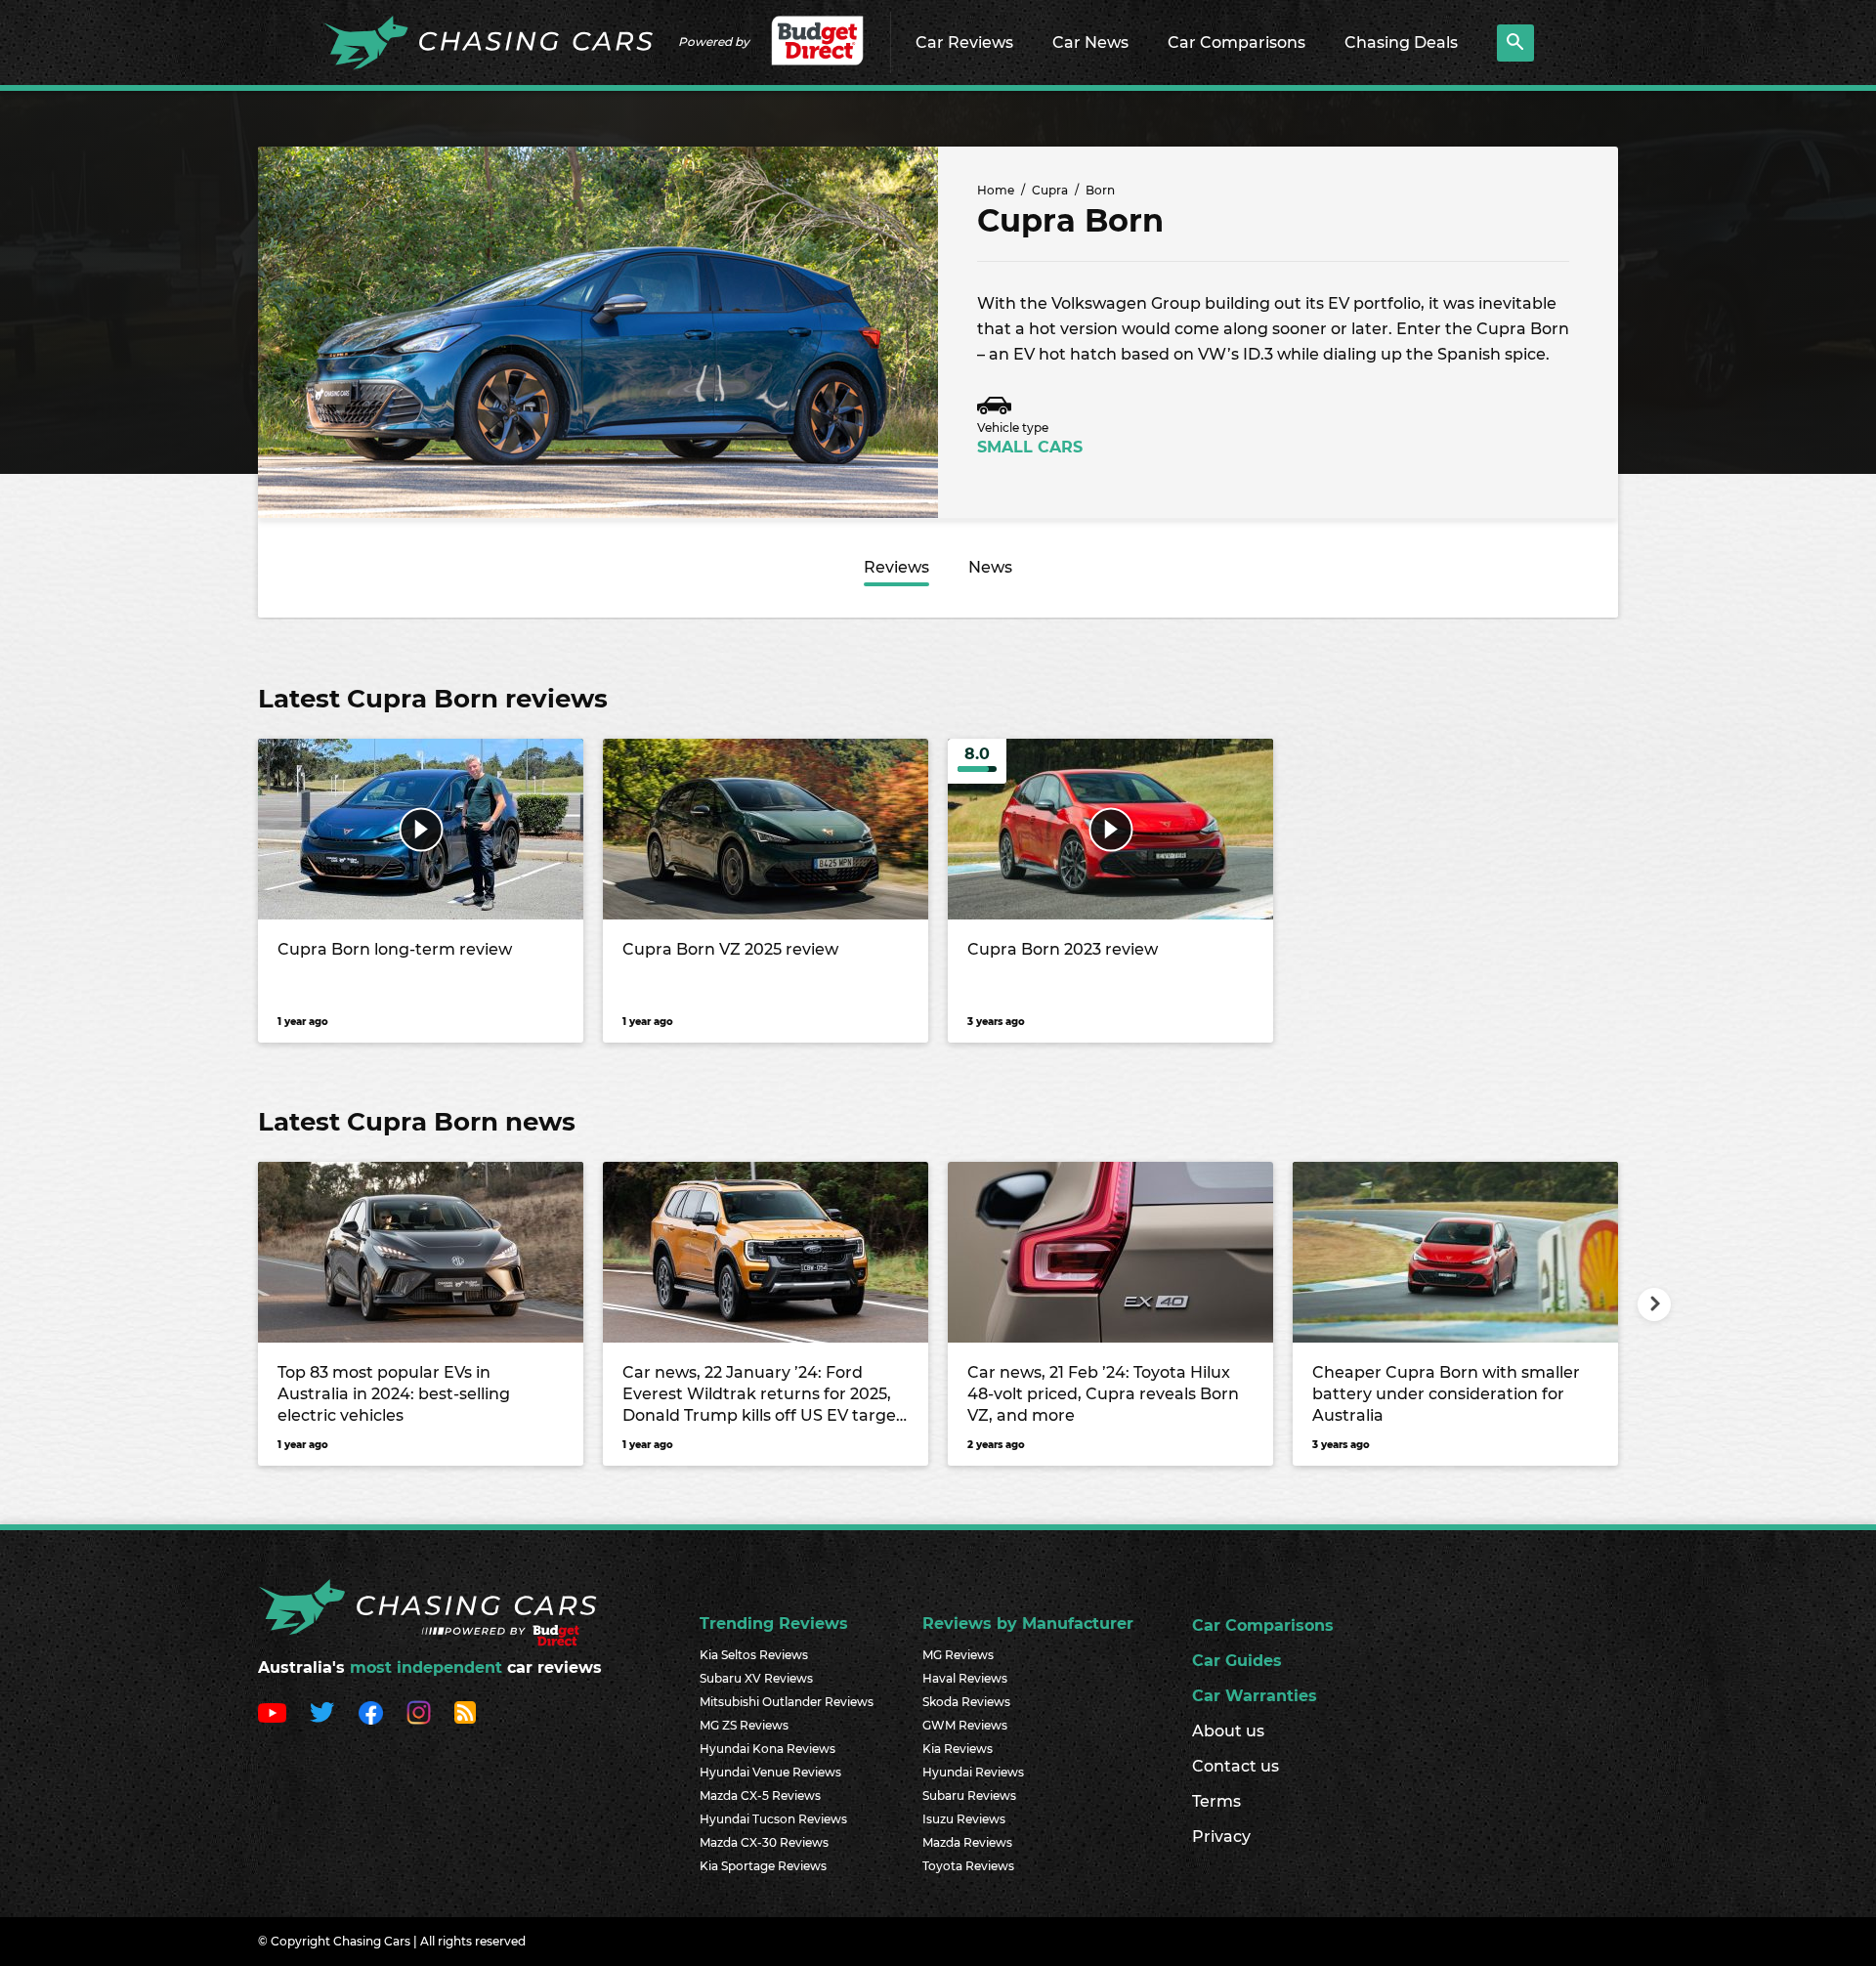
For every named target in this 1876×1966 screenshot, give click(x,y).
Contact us (1236, 1766)
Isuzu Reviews (964, 1819)
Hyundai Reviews (973, 1772)
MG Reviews (958, 1655)
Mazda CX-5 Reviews (760, 1795)
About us (1228, 1731)
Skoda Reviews (966, 1702)
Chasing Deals (1401, 43)
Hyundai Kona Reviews (767, 1749)
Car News (1090, 43)
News (990, 567)
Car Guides (1237, 1661)
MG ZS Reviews (744, 1725)
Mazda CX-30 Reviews (764, 1842)
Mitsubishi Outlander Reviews (787, 1702)
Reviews (896, 567)
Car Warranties (1255, 1696)
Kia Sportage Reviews (763, 1866)
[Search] (1515, 43)
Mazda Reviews (967, 1842)
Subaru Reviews (969, 1795)
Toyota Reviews (968, 1866)
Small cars (1030, 447)
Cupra (1050, 190)
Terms (1216, 1801)
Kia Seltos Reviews (754, 1655)
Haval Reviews (965, 1678)
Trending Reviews (774, 1624)
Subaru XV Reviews (756, 1678)
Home (996, 190)
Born (1100, 190)
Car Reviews (964, 43)
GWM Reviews (965, 1725)
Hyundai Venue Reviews (770, 1772)
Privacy (1221, 1837)
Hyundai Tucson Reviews (773, 1819)
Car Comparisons (1236, 43)
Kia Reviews (958, 1749)
